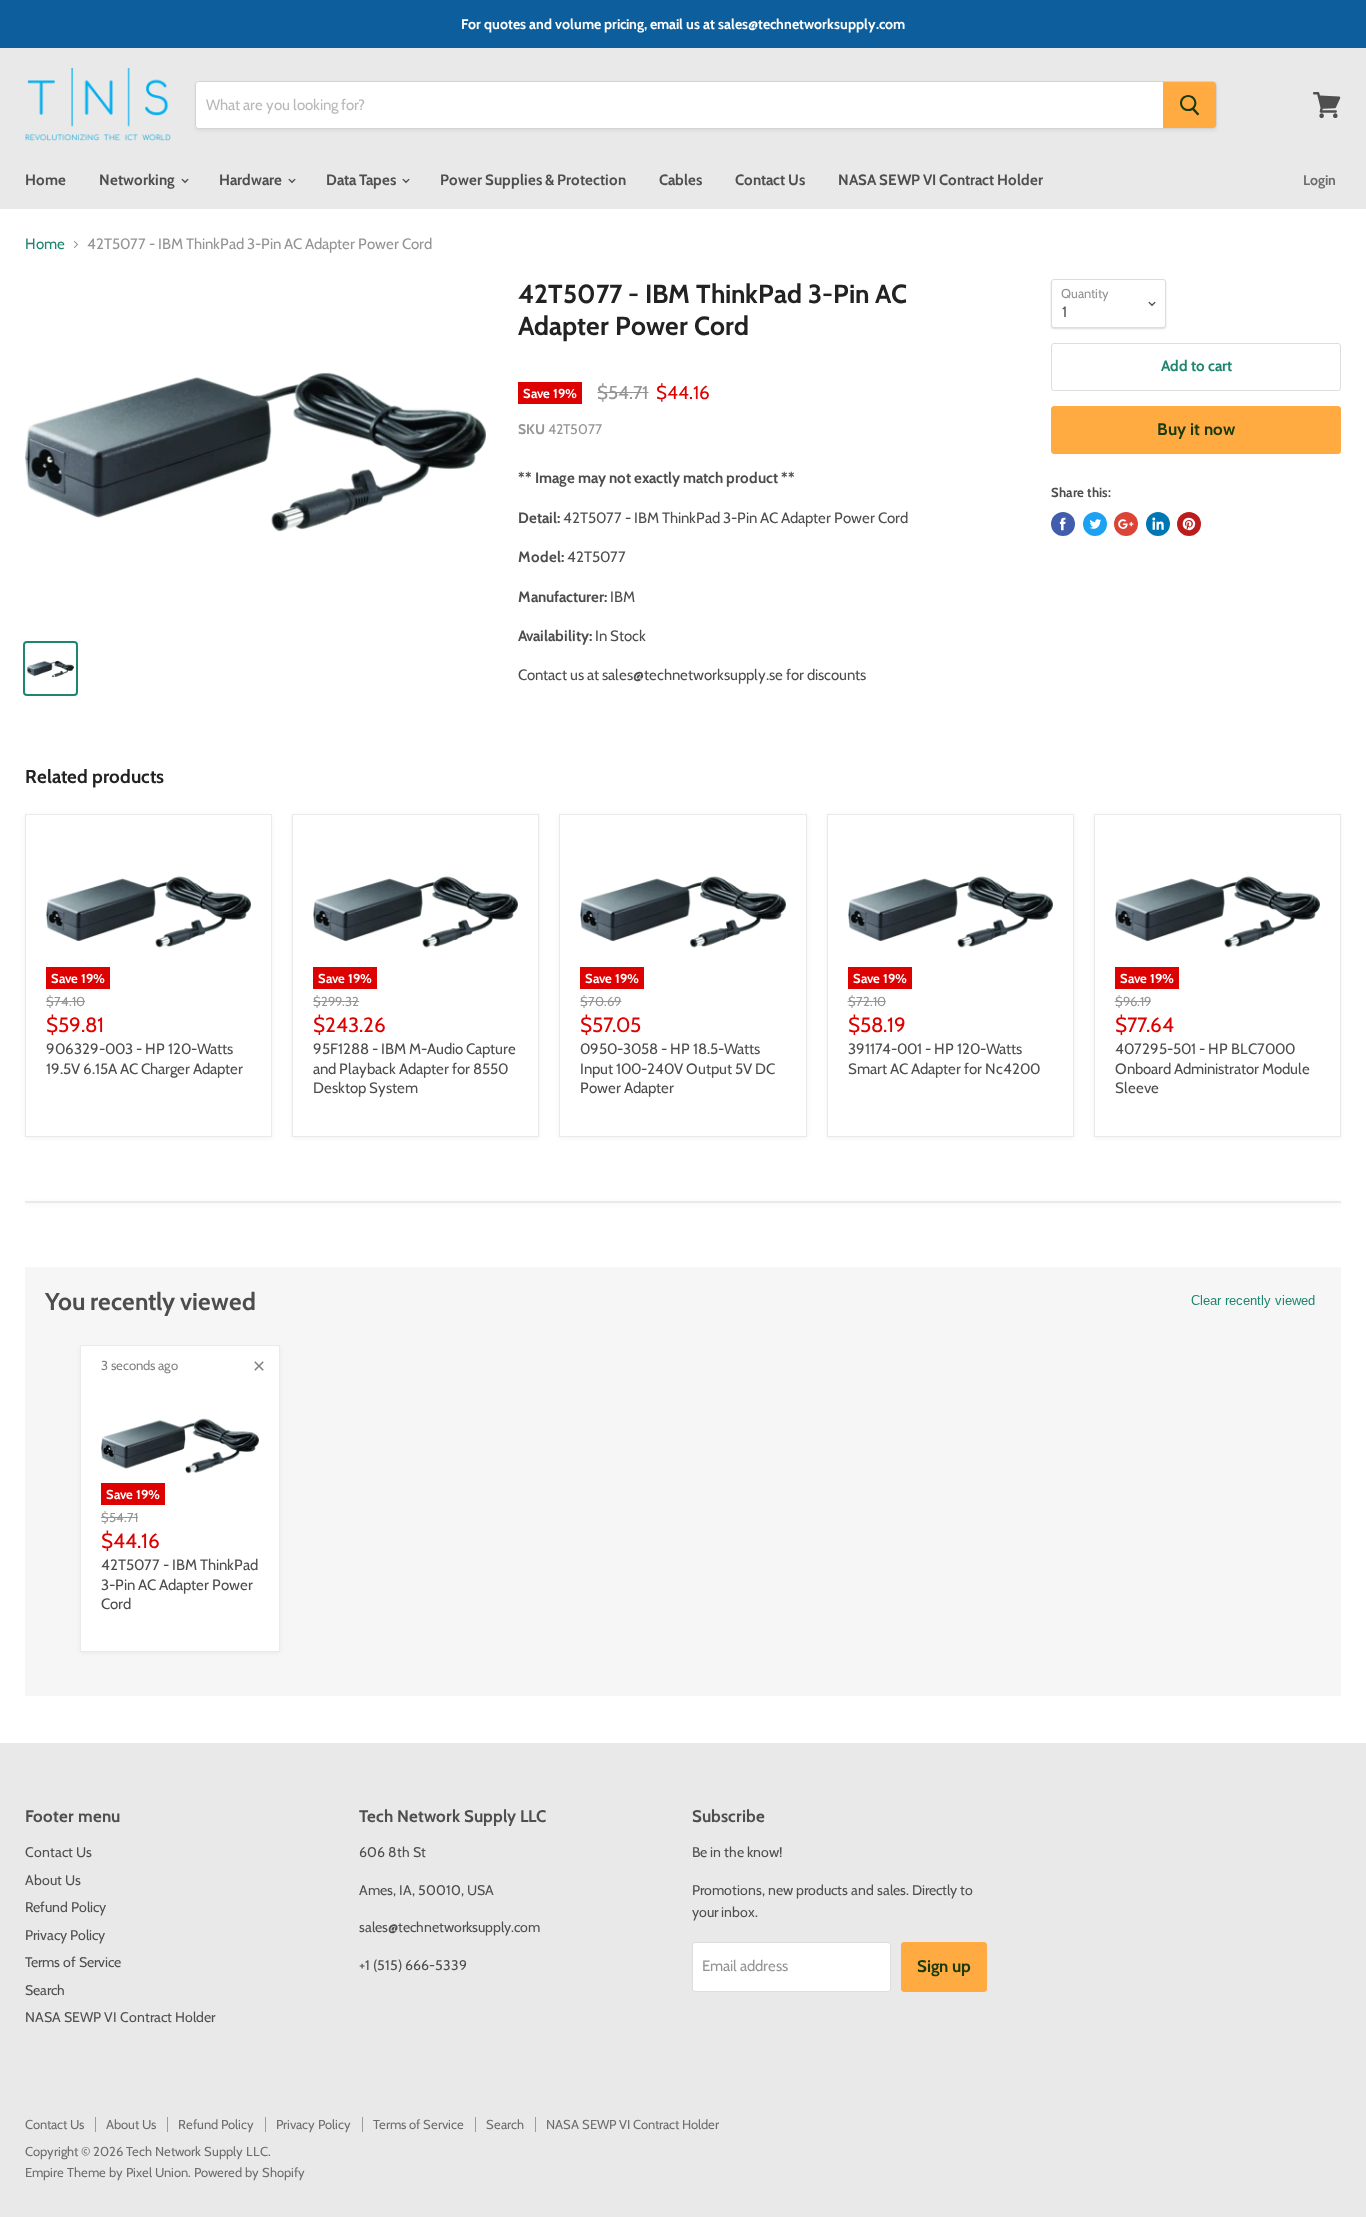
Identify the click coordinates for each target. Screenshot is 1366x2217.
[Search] (1189, 105)
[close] (259, 1366)
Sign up (944, 1966)
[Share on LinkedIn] (1158, 524)
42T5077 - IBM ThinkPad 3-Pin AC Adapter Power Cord (179, 1584)
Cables (680, 180)
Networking (138, 180)
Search (45, 1990)
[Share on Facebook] (1063, 524)
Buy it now (1196, 429)
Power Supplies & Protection (533, 180)
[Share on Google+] (1126, 524)
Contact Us (770, 180)
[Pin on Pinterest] (1189, 524)
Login (1319, 180)
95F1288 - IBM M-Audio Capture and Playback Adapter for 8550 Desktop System (414, 1068)
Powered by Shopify (249, 2172)
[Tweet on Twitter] (1095, 524)
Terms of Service (73, 1962)
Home (45, 180)
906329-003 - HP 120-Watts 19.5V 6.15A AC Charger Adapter (144, 1059)
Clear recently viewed (1253, 1300)
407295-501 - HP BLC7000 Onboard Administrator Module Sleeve (1212, 1068)
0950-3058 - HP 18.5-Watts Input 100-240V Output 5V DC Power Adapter (677, 1068)
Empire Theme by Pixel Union (106, 2172)
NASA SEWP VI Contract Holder (940, 180)
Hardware (252, 180)
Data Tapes (362, 180)
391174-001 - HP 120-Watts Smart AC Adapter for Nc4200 (944, 1059)
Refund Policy (65, 1907)
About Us (53, 1880)
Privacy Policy (65, 1935)
